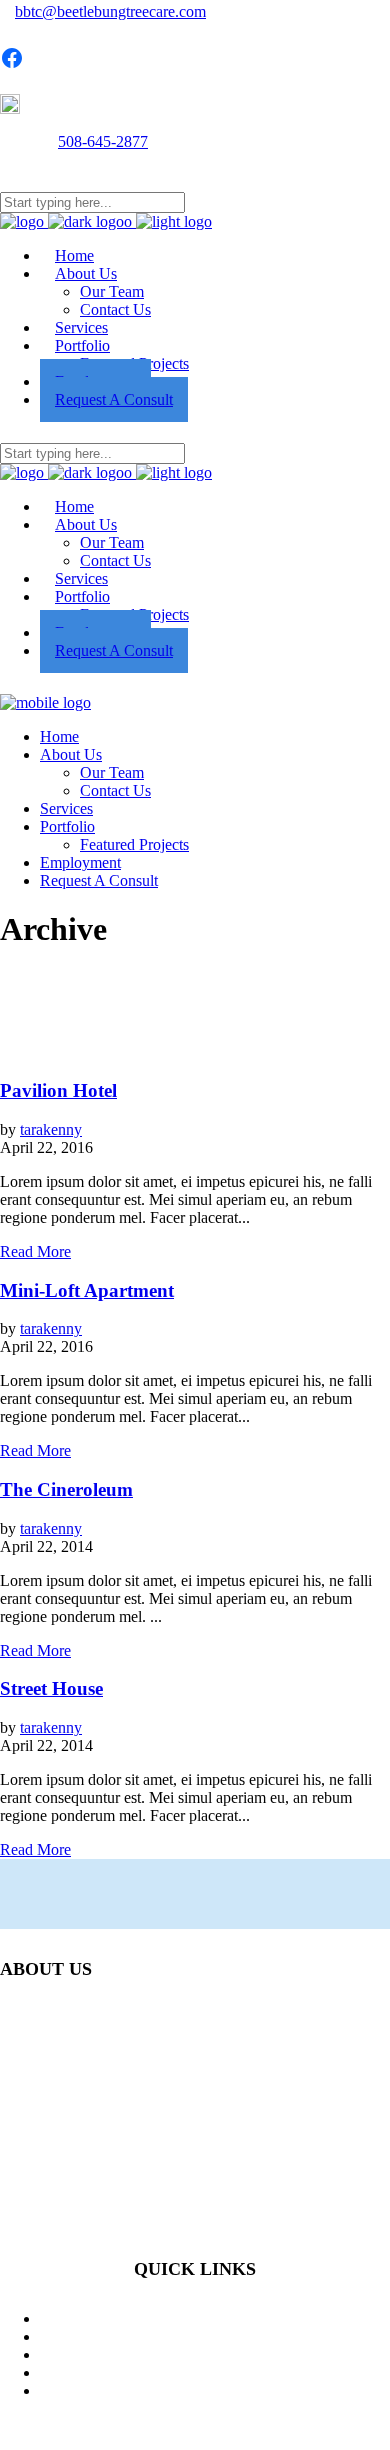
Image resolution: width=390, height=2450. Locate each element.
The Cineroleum (66, 1489)
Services (215, 2336)
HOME (215, 2318)
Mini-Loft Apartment (87, 1290)
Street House (51, 1688)
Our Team (215, 2354)
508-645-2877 (103, 141)
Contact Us (215, 2390)
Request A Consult (215, 2372)
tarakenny (51, 1129)
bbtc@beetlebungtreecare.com (110, 11)
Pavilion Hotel (58, 1090)
